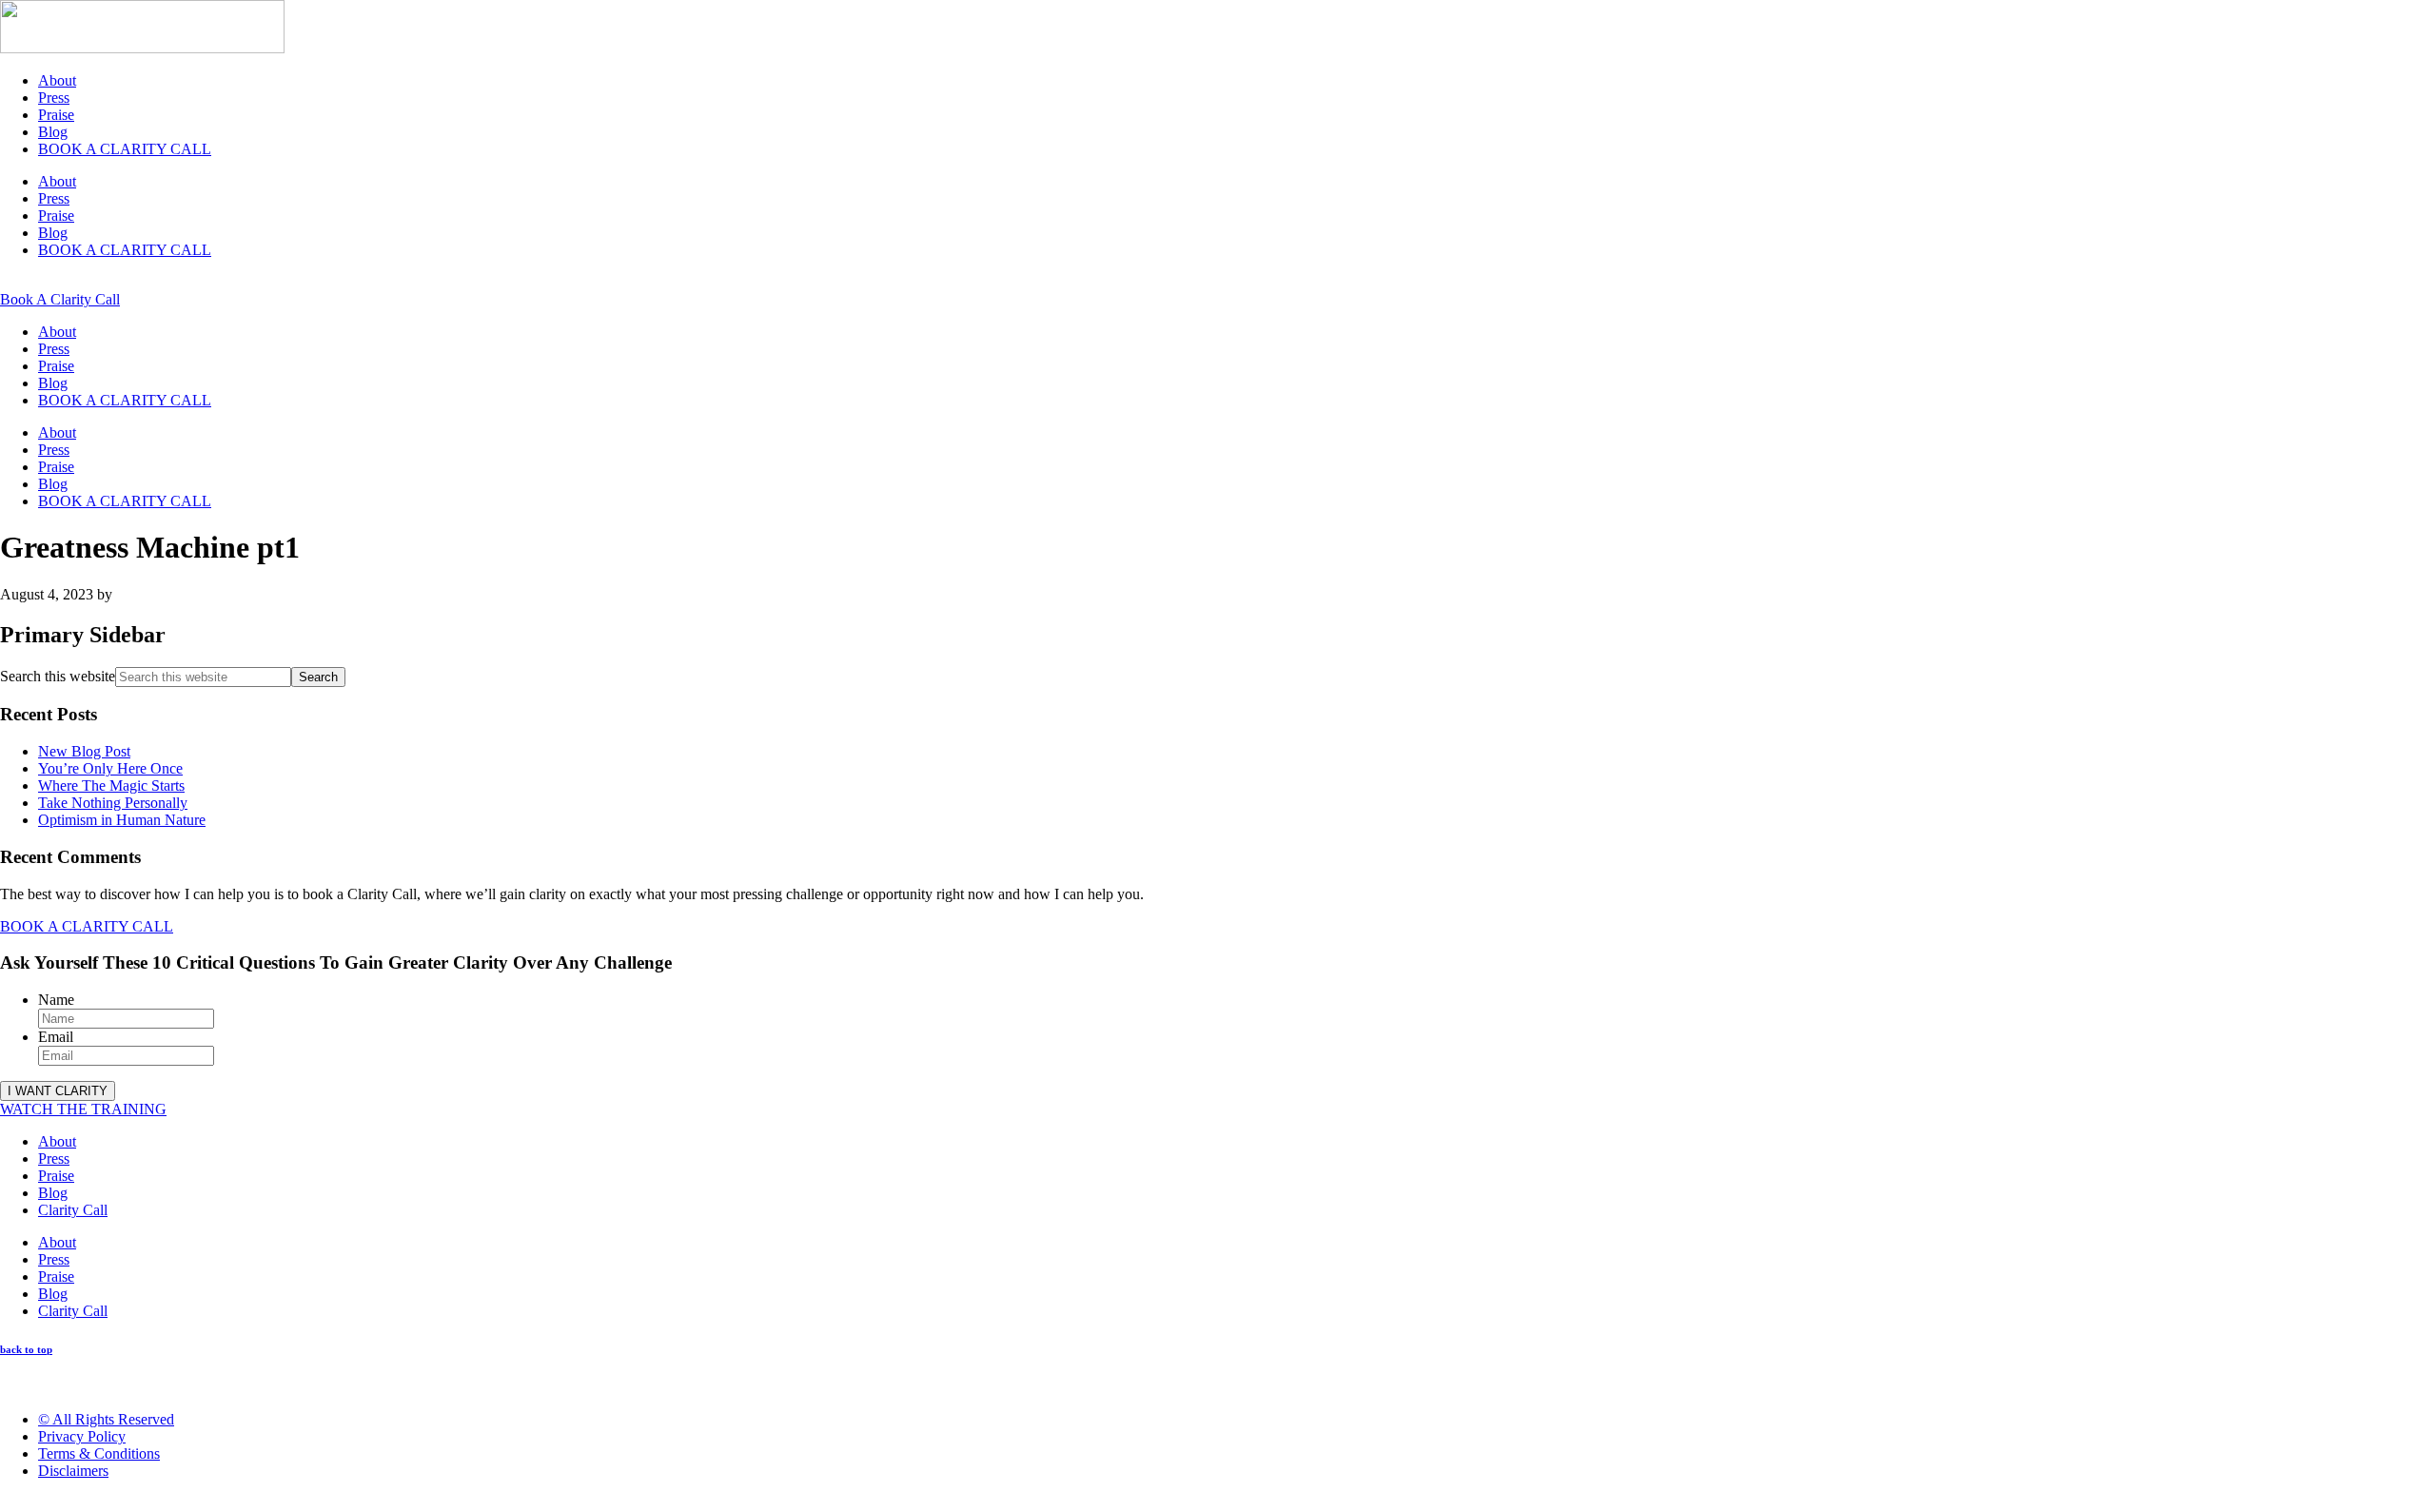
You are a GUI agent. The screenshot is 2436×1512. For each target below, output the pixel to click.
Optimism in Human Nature (122, 820)
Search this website (58, 676)
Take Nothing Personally (113, 803)
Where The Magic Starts (111, 785)
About (57, 80)
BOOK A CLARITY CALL (125, 149)
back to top (26, 1349)
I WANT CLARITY (58, 1091)
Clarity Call (73, 1210)
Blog (53, 132)
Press (54, 98)
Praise (56, 115)
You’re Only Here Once (110, 768)
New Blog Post (84, 751)
